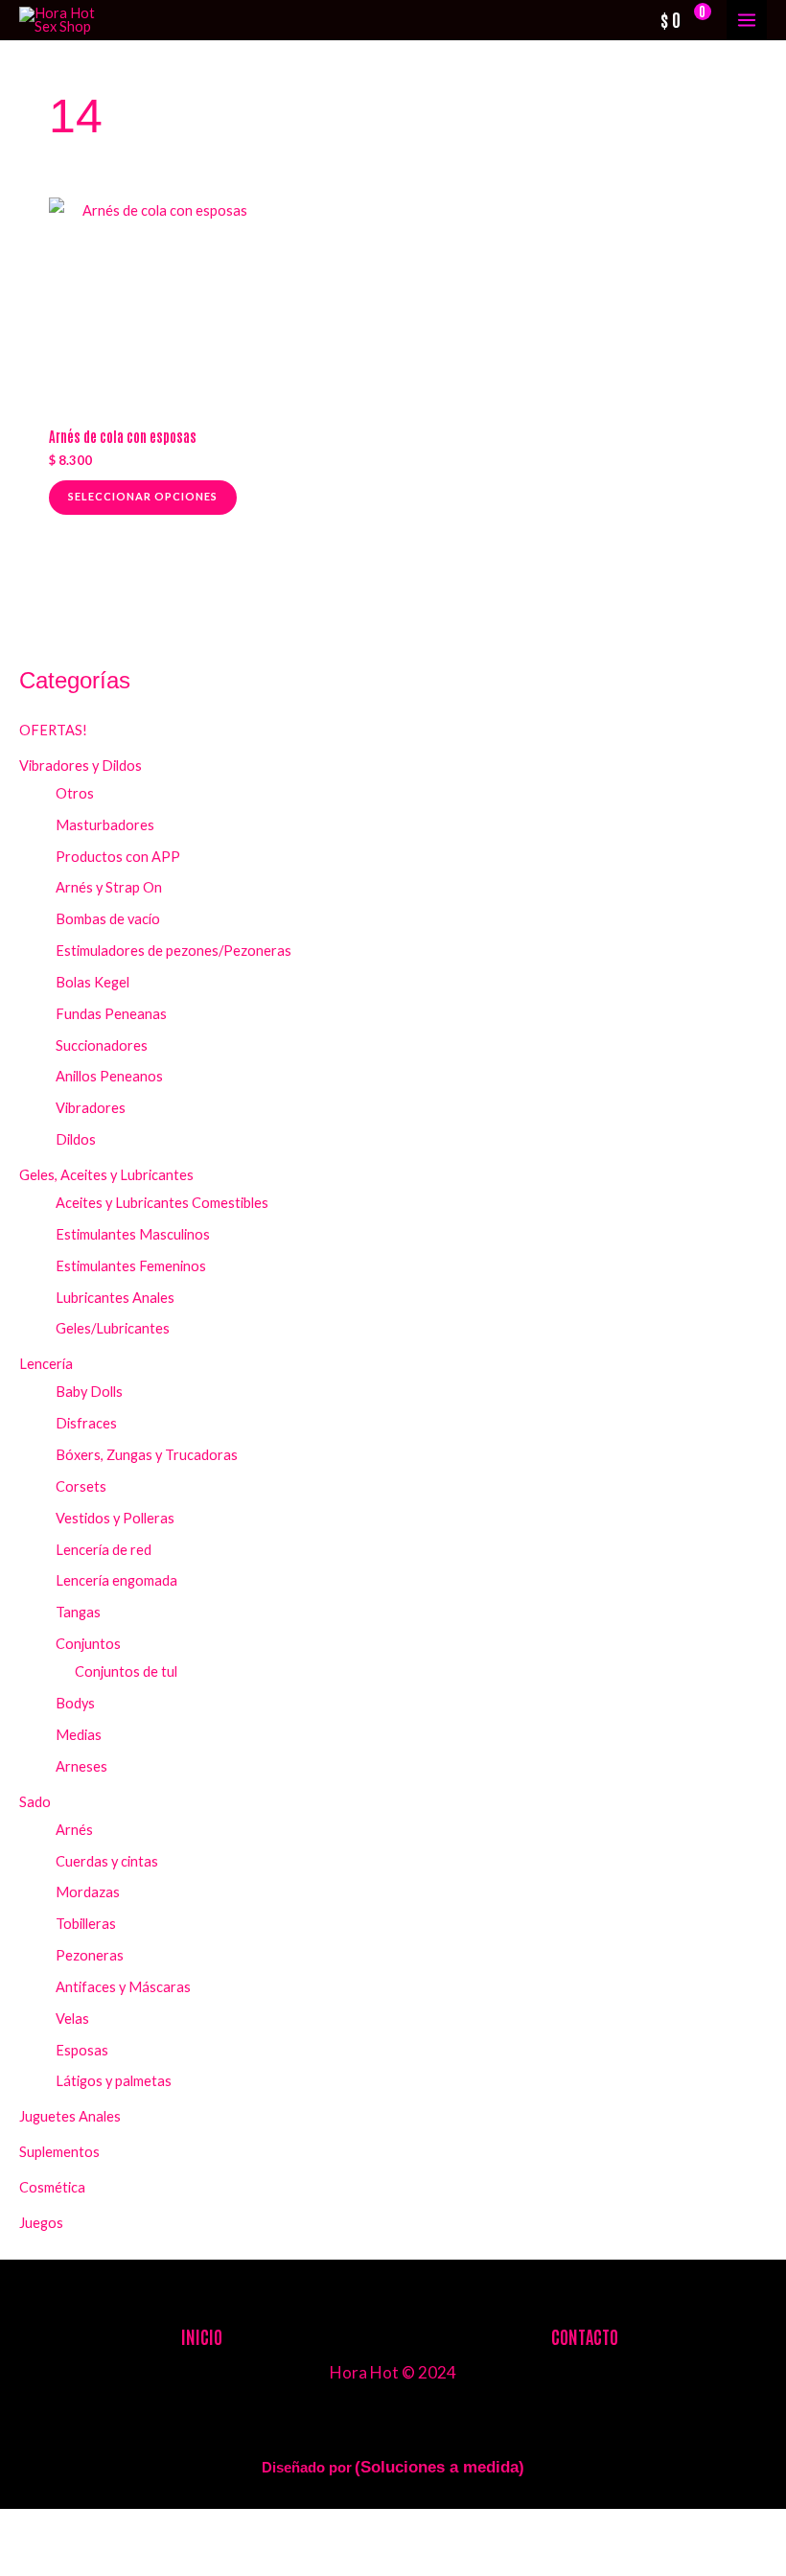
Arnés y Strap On (109, 887)
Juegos (41, 2223)
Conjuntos (88, 1644)
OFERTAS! (53, 730)
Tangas (78, 1612)
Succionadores (102, 1045)
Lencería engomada (116, 1580)
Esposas (82, 2050)
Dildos (76, 1139)
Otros (75, 793)
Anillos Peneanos (109, 1076)
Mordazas (88, 1892)
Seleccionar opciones (143, 496)
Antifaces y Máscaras (123, 1987)
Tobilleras (86, 1924)
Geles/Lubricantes (113, 1328)
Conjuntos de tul (126, 1671)
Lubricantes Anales (115, 1298)
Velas (72, 2019)
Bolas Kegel (92, 982)
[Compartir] (140, 2527)
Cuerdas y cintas (107, 1861)
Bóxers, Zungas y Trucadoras (147, 1455)
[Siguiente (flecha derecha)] (83, 2561)
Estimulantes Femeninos (131, 1266)
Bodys (75, 1703)
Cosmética (52, 2187)
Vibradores (91, 1108)
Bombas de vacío (108, 919)
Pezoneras (90, 1955)
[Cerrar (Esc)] (196, 2527)
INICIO (202, 2336)
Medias (79, 1735)
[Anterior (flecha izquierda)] (27, 2561)
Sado (35, 1802)
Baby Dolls (89, 1392)
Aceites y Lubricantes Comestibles (162, 1203)
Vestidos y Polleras (115, 1518)
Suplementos (59, 2152)
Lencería (46, 1364)
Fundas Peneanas (111, 1014)
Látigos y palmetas (114, 2081)
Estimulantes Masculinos (133, 1234)
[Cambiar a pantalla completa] (83, 2527)
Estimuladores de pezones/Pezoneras (173, 951)
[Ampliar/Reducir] (27, 2527)
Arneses (81, 1766)
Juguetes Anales (70, 2116)
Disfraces (86, 1423)
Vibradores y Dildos (81, 766)
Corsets (81, 1486)
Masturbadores (105, 825)
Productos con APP (118, 857)
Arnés (74, 1830)
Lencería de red (104, 1550)
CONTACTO (585, 2336)
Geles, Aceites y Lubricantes (106, 1175)
